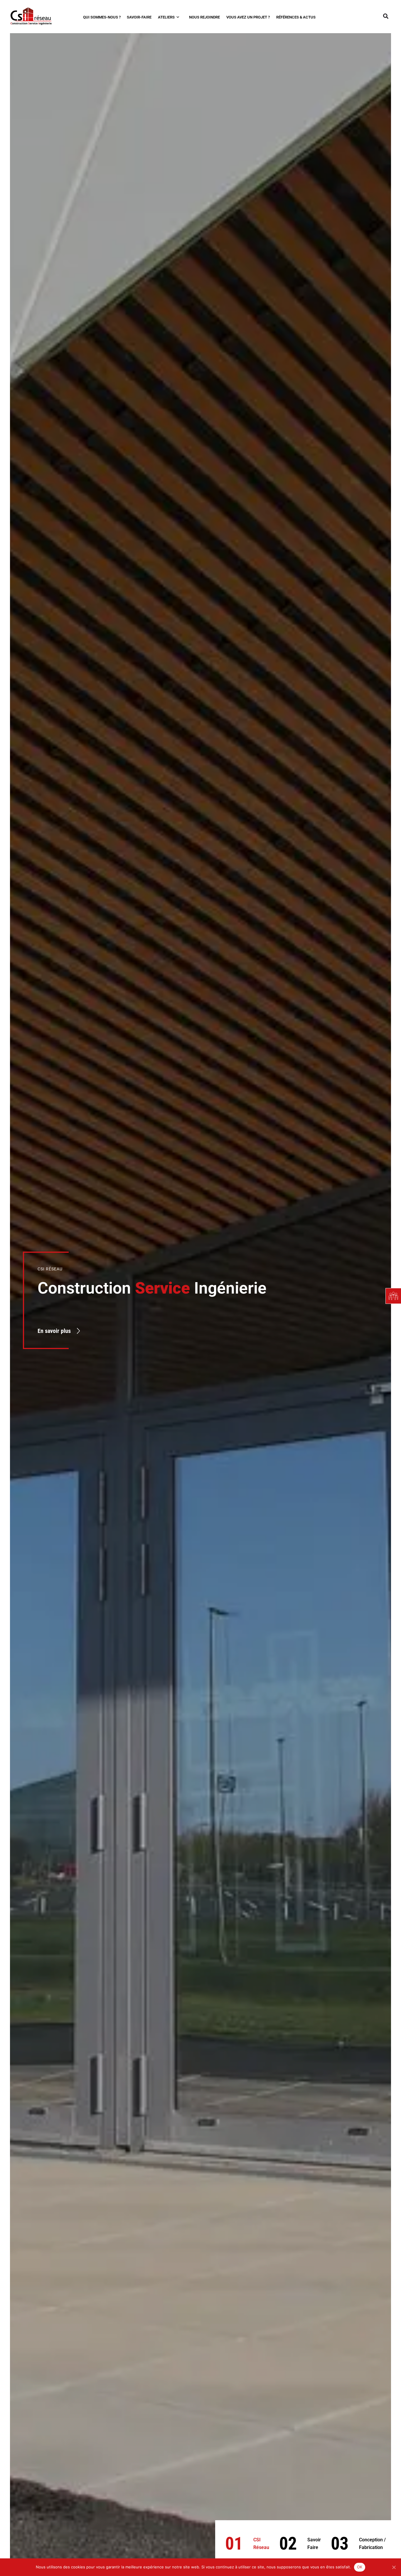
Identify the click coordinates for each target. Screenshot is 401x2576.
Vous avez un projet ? (248, 17)
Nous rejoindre (204, 17)
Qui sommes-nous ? (102, 17)
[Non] (394, 2567)
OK (360, 2567)
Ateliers (167, 17)
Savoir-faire (139, 17)
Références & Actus (296, 17)
